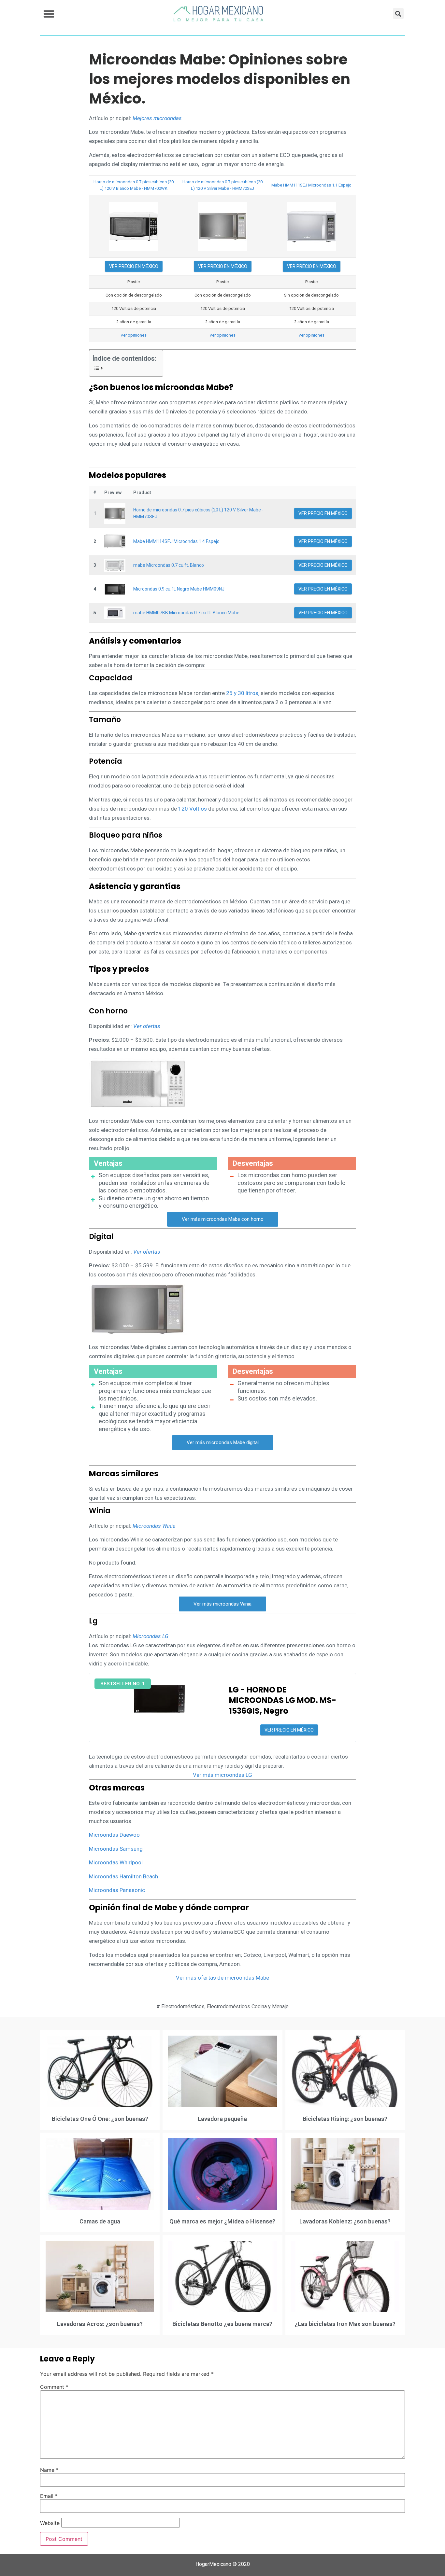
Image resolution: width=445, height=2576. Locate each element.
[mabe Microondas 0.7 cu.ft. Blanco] (115, 565)
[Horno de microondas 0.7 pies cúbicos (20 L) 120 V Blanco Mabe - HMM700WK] (134, 226)
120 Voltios (193, 809)
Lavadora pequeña (222, 2119)
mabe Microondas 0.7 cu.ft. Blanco (169, 565)
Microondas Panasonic (117, 1890)
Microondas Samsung (116, 1849)
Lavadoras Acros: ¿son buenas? (100, 2324)
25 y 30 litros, (243, 693)
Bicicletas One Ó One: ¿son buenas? (100, 2119)
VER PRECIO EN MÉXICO (134, 266)
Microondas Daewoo (114, 1835)
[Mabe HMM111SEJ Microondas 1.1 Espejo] (311, 226)
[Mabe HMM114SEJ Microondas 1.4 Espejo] (115, 542)
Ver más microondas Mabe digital (223, 1442)
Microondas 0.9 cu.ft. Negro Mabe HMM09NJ (179, 589)
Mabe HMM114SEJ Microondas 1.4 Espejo (176, 541)
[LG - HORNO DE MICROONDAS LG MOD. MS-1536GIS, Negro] (159, 1699)
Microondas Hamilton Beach (123, 1876)
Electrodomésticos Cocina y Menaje (248, 2006)
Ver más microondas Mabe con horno (223, 1219)
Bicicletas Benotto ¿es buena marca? (222, 2324)
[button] (49, 14)
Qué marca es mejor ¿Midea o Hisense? (222, 2221)
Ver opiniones (134, 335)
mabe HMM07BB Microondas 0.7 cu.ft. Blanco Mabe (186, 613)
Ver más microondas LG (223, 1775)
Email (49, 2496)
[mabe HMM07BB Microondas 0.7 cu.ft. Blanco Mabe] (115, 613)
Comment (54, 2387)
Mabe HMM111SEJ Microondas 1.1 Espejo (311, 185)
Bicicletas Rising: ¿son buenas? (345, 2119)
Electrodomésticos (183, 2006)
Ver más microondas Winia (223, 1604)
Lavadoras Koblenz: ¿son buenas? (345, 2221)
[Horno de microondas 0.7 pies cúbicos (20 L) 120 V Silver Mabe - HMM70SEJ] (223, 226)
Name (49, 2470)
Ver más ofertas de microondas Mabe (223, 1978)
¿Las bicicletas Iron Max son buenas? (345, 2324)
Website (50, 2523)
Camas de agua (100, 2221)
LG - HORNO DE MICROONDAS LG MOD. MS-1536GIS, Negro (283, 1700)
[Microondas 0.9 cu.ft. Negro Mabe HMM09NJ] (115, 589)
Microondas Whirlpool (116, 1862)
